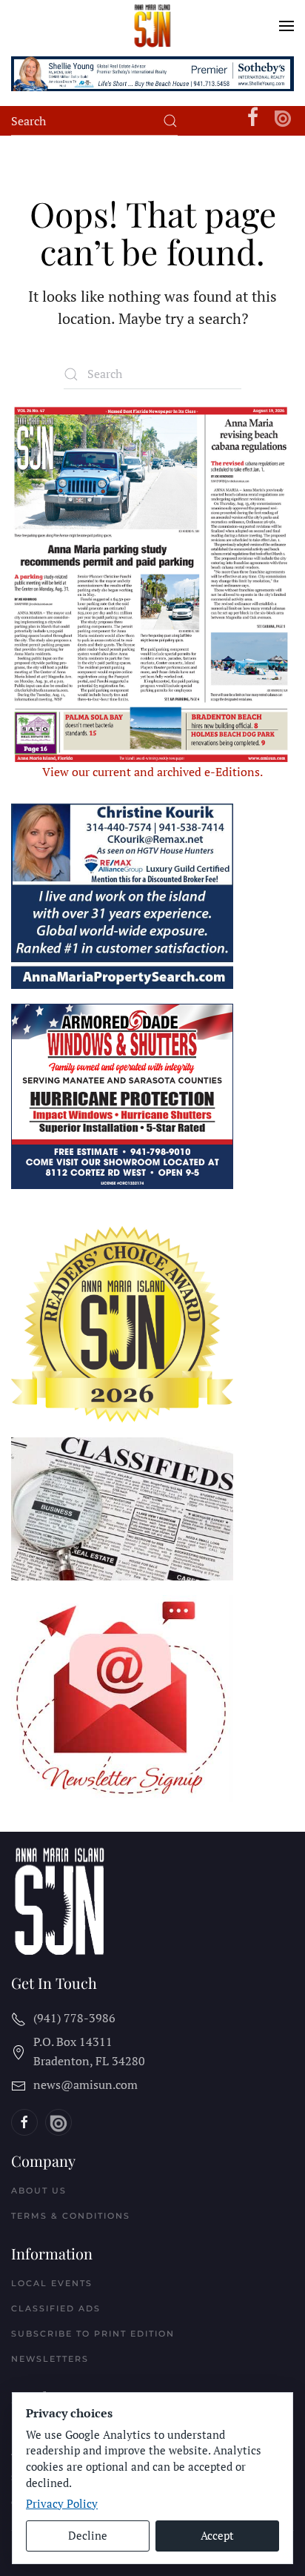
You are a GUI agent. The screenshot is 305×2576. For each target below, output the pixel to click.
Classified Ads (56, 2308)
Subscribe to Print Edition (93, 2334)
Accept (217, 2535)
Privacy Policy (62, 2503)
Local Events (52, 2283)
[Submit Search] (170, 121)
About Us (39, 2191)
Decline (88, 2535)
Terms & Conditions (71, 2216)
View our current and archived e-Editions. (152, 772)
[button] (286, 26)
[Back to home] (153, 26)
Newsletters (50, 2359)
